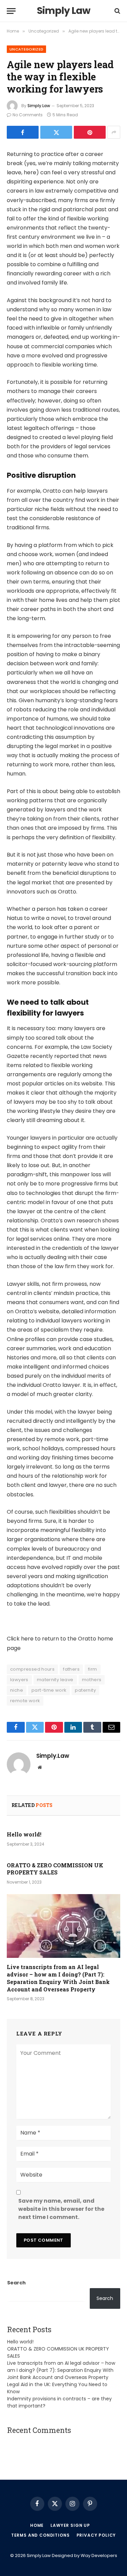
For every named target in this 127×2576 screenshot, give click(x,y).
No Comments (28, 115)
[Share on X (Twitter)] (56, 132)
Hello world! (24, 1834)
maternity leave (55, 1680)
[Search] (117, 11)
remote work (25, 1701)
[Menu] (11, 11)
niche (17, 1690)
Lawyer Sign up (70, 2525)
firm (93, 1669)
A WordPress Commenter (38, 2443)
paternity (85, 1690)
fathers (71, 1669)
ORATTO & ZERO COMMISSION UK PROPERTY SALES (55, 1869)
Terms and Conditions (40, 2535)
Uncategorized (26, 49)
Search (16, 2283)
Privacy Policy (96, 2535)
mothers (92, 1680)
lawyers (19, 1680)
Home (37, 2525)
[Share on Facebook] (23, 132)
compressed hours (32, 1669)
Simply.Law (39, 106)
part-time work (49, 1690)
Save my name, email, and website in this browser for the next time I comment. (61, 2209)
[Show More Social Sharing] (114, 132)
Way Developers (99, 2555)
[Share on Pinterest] (90, 132)
